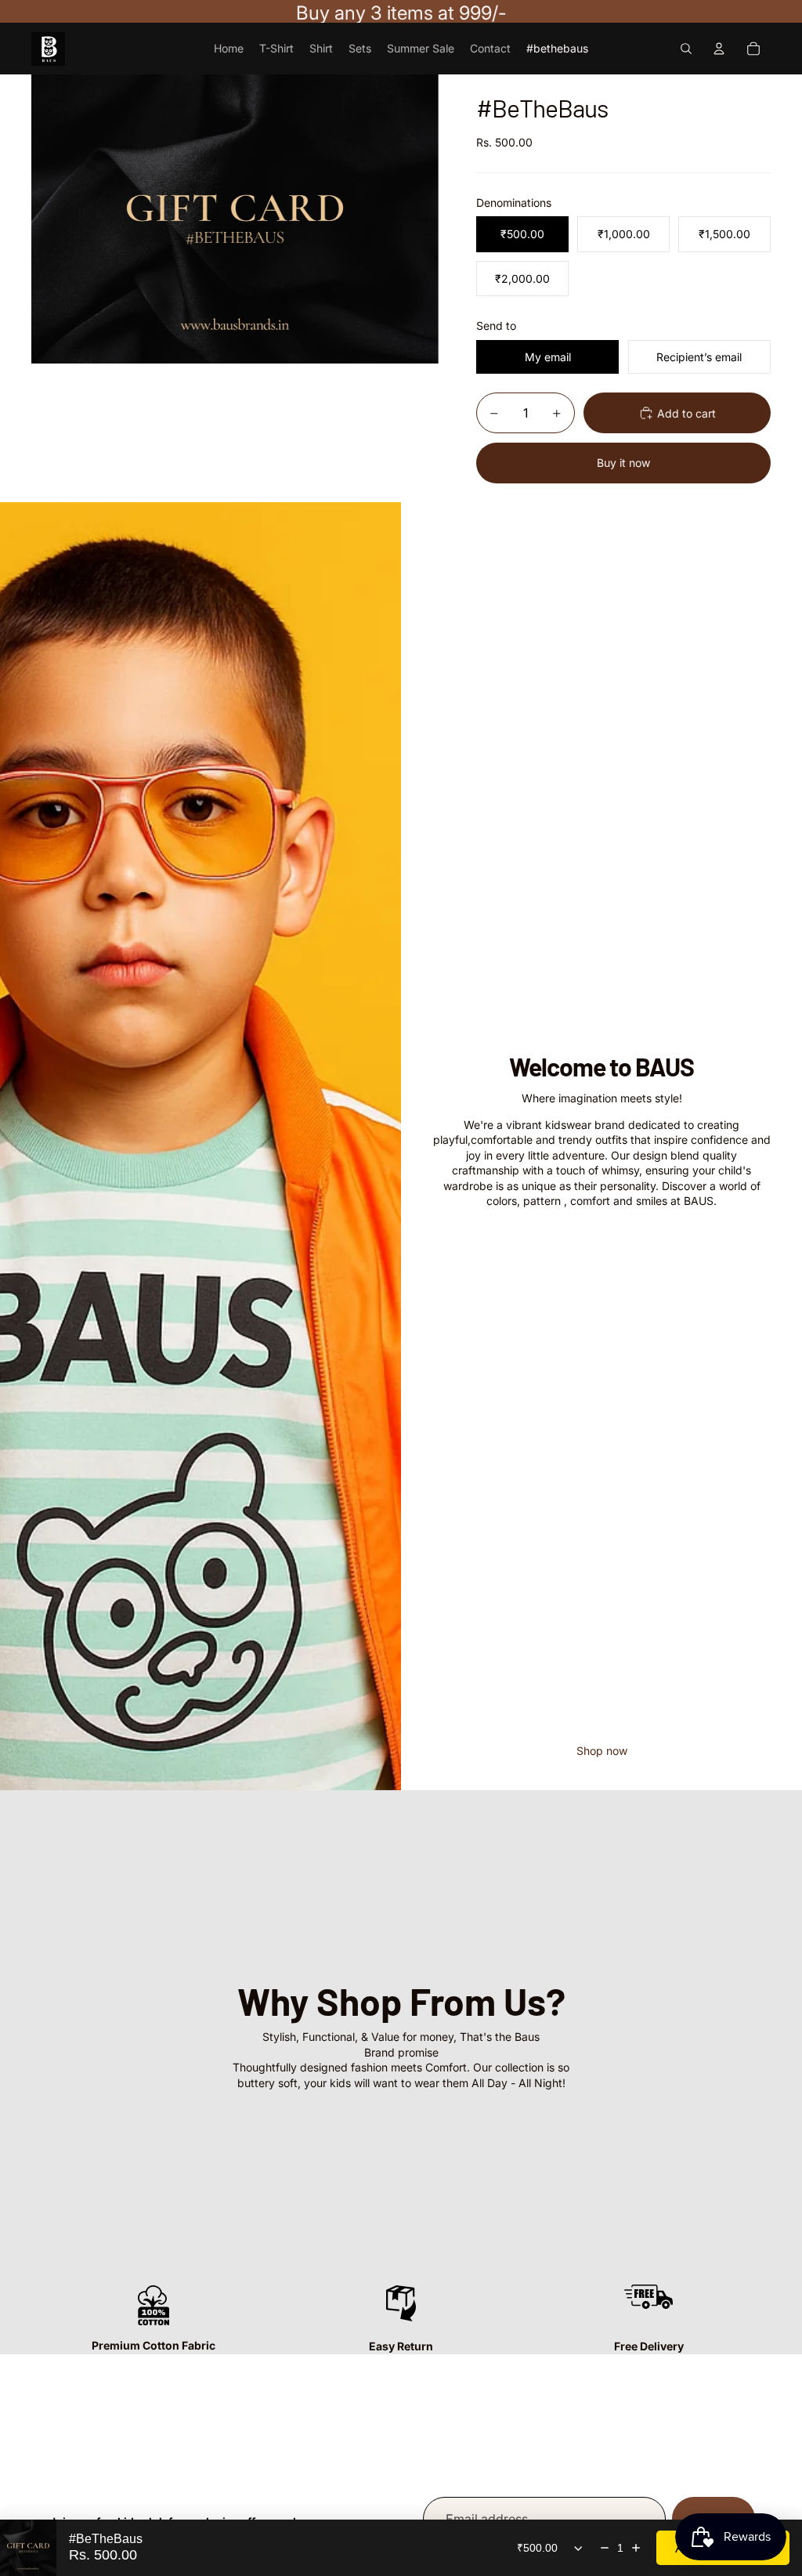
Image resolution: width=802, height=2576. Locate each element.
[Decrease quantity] (605, 2548)
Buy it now (623, 463)
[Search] (686, 49)
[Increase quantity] (636, 2548)
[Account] (719, 49)
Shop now (602, 1751)
